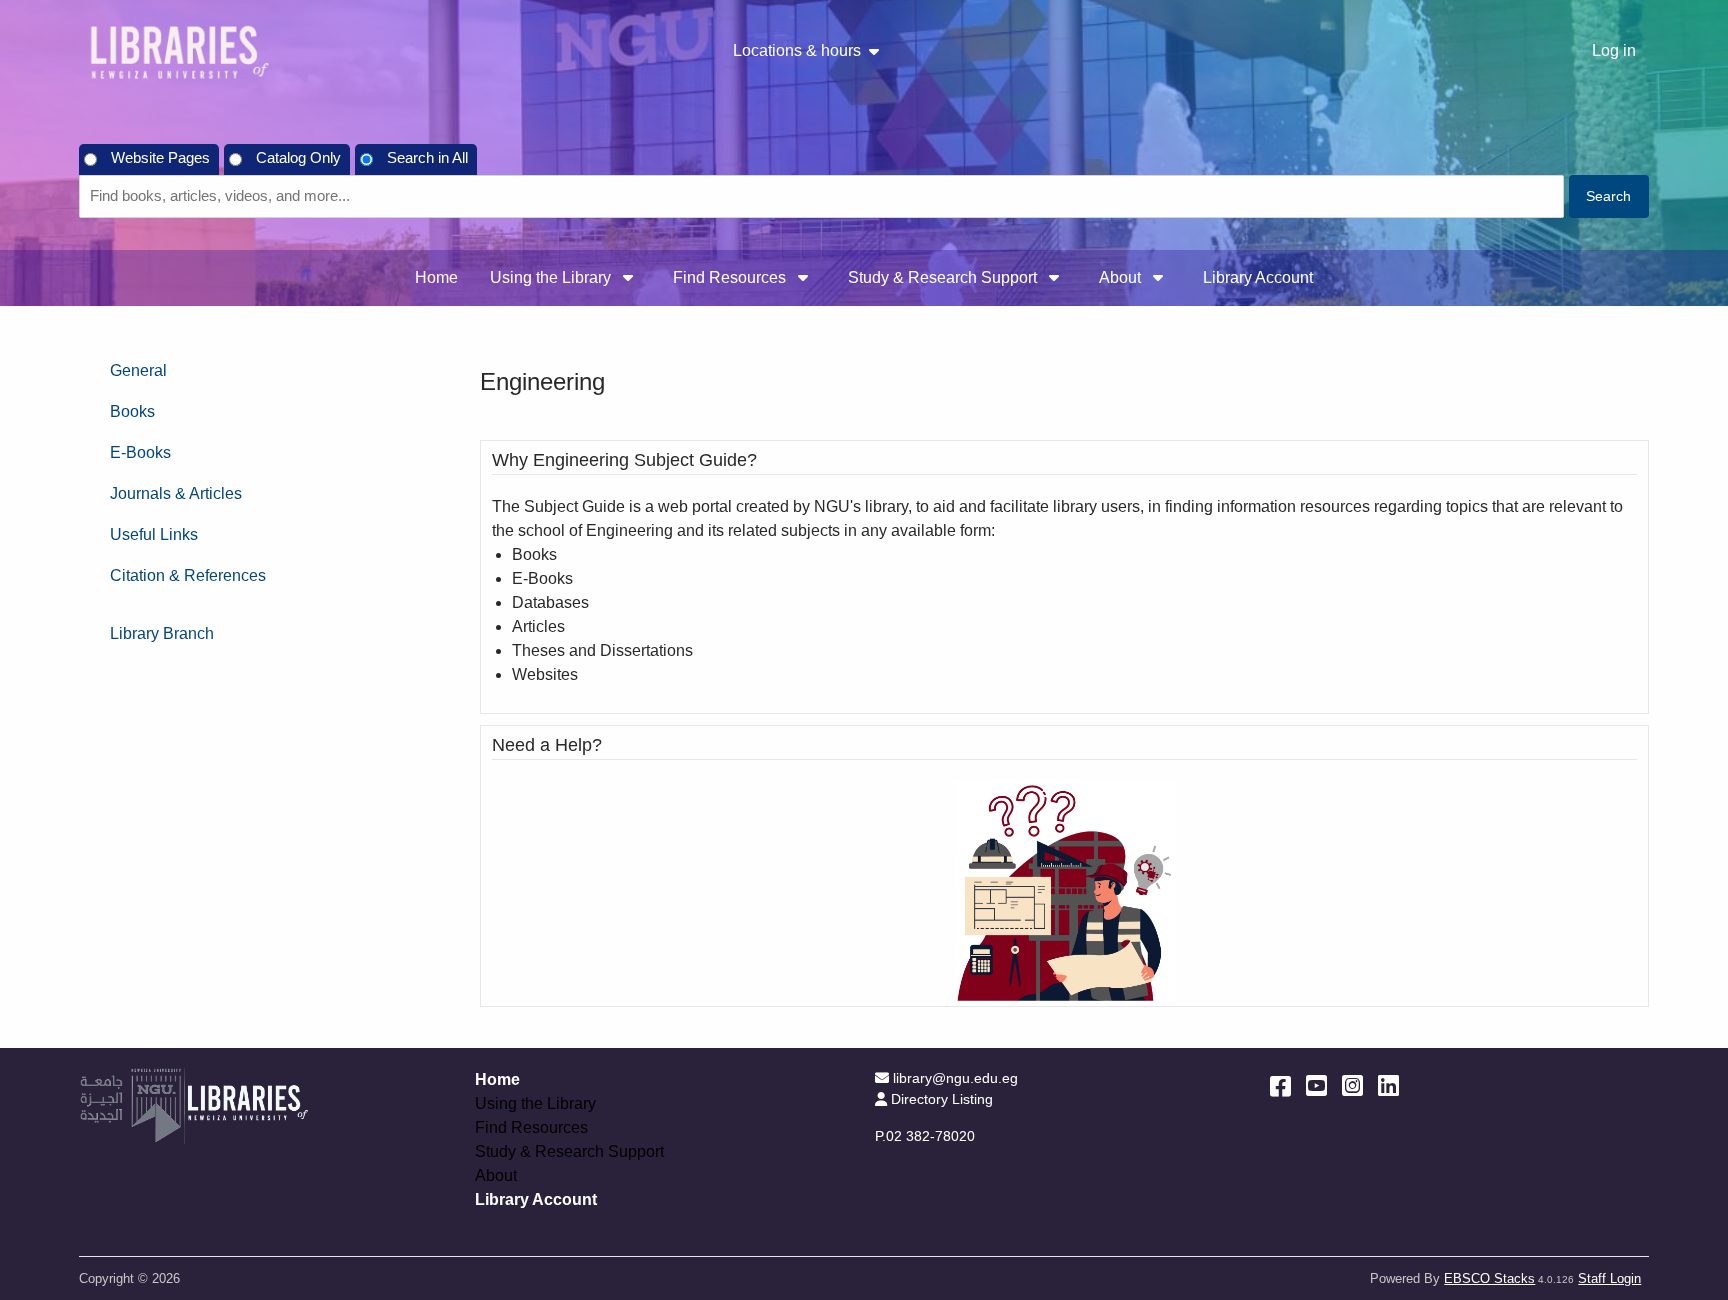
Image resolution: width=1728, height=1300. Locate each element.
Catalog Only (298, 158)
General (138, 370)
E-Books (140, 452)
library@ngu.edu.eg (955, 1078)
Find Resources (731, 277)
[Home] (179, 51)
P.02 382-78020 (925, 1136)
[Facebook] (1280, 1085)
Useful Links (154, 534)
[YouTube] (1316, 1085)
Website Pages (160, 158)
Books (132, 411)
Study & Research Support (944, 277)
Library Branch (162, 633)
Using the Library (552, 277)
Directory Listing (941, 1099)
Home (436, 277)
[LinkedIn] (1388, 1085)
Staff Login (1609, 1278)
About (1122, 277)
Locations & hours (797, 51)
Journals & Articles (176, 493)
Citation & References (188, 575)
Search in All (427, 158)
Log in (1614, 50)
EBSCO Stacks (1489, 1278)
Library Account (1258, 277)
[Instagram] (1352, 1085)
